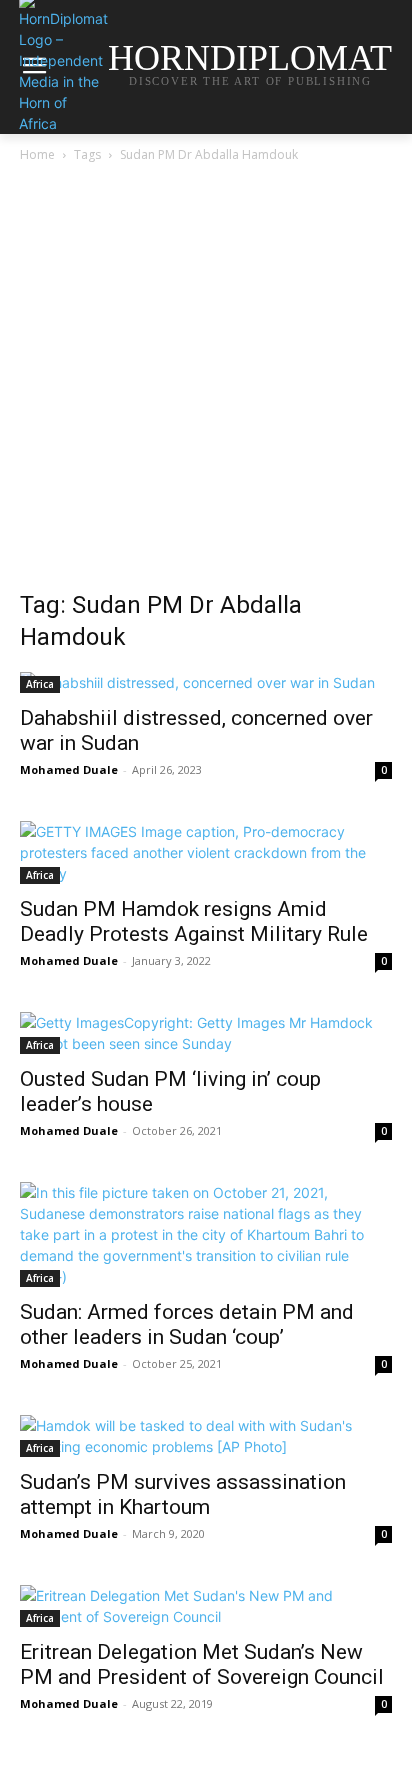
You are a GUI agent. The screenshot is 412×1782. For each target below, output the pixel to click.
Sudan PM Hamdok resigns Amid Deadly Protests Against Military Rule (194, 921)
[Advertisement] (206, 382)
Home (37, 154)
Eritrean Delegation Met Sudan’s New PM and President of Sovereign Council (202, 1664)
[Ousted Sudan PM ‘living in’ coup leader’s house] (206, 1033)
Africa (40, 684)
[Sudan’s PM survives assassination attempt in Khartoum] (206, 1436)
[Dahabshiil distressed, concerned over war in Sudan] (206, 682)
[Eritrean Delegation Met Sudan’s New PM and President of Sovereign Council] (206, 1606)
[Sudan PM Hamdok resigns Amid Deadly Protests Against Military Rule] (206, 852)
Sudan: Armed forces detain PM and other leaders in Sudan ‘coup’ (187, 1324)
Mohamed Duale (69, 769)
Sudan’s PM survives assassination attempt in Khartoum (183, 1494)
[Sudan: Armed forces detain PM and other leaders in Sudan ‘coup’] (206, 1234)
